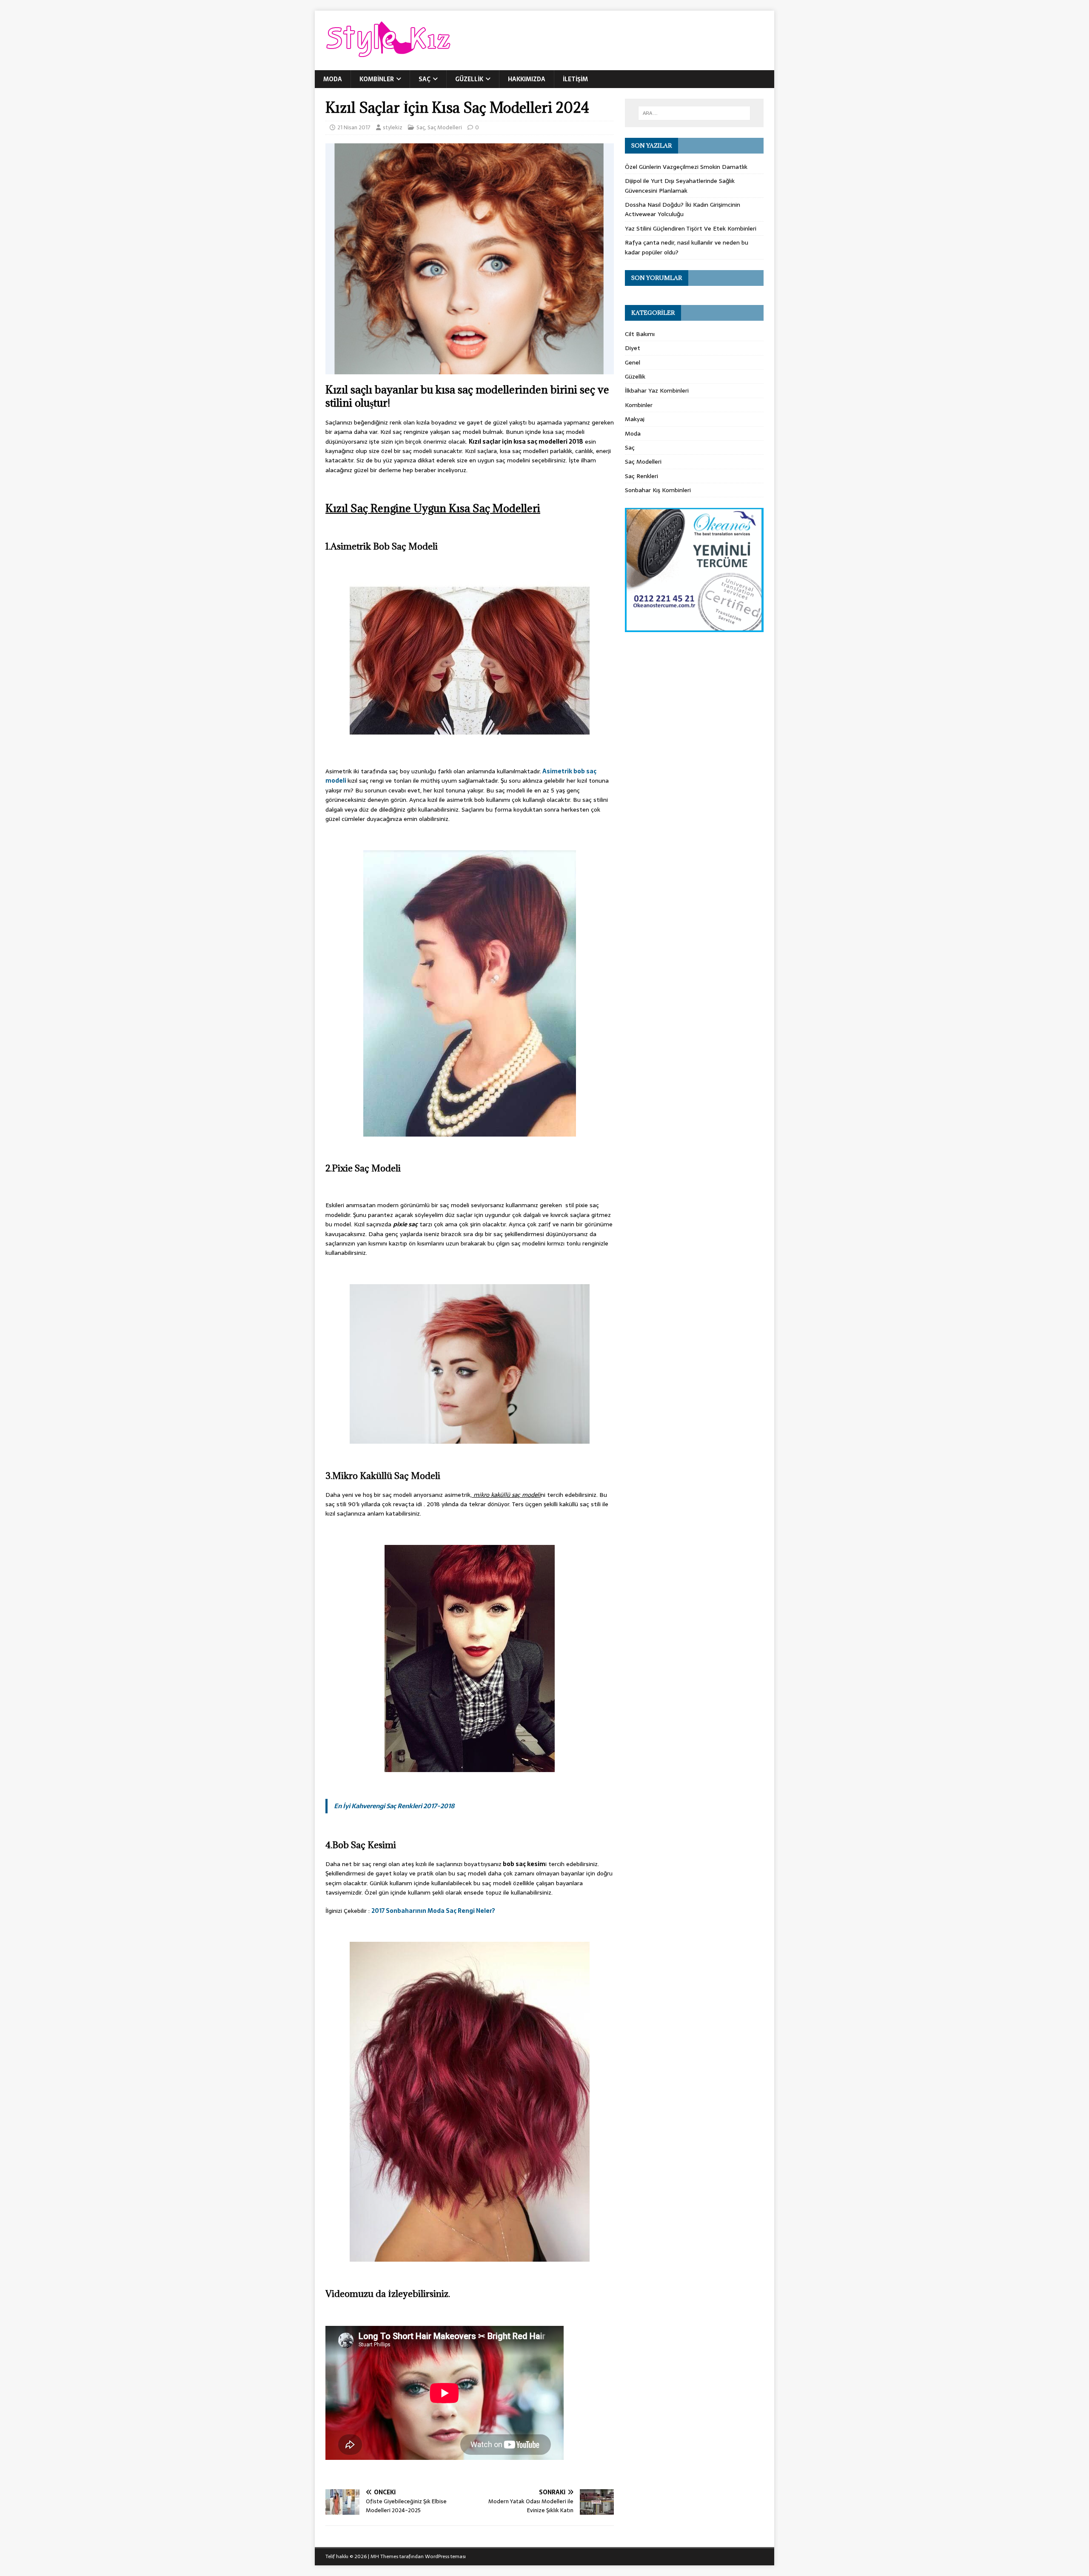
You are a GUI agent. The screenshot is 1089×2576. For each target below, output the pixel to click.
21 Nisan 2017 (354, 127)
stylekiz (393, 127)
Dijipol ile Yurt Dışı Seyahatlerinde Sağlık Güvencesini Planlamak (680, 185)
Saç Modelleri (445, 127)
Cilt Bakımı (640, 334)
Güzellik (469, 79)
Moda (333, 79)
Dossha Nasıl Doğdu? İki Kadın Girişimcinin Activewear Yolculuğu (683, 209)
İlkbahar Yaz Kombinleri (657, 390)
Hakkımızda (527, 79)
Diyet (633, 348)
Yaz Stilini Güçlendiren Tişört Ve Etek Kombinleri (691, 228)
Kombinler (377, 79)
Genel (633, 362)
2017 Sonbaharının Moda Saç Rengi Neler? (433, 1911)
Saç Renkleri (641, 476)
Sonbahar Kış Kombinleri (658, 490)
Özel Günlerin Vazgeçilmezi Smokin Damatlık (686, 167)
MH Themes (384, 2556)
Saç (425, 79)
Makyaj (635, 419)
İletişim (575, 79)
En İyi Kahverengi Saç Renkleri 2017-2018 (394, 1806)
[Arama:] (694, 113)
